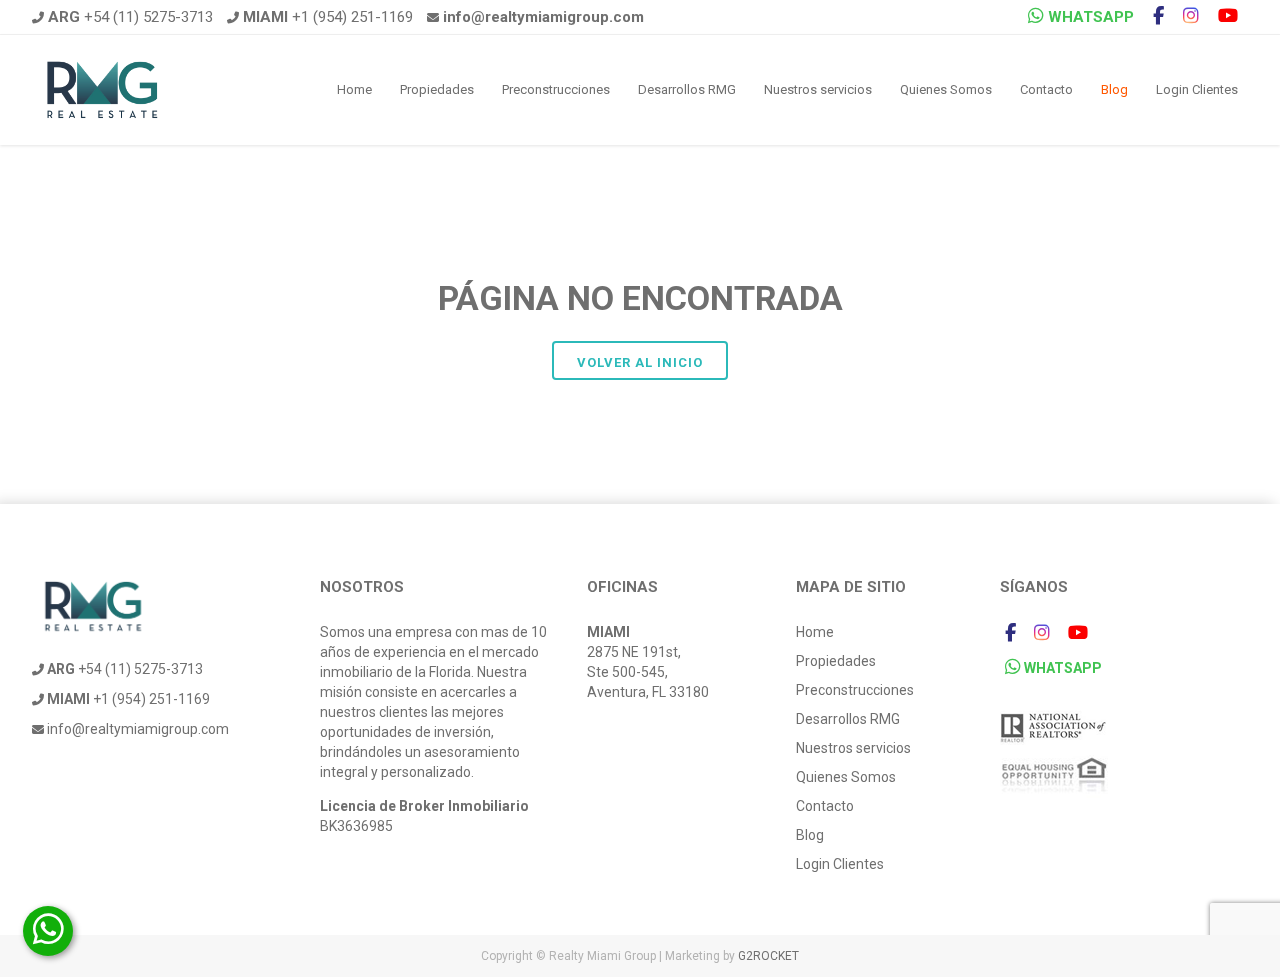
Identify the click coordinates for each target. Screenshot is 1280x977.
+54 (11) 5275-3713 (130, 17)
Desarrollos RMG (687, 89)
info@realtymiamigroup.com (136, 729)
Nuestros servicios (818, 89)
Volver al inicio (640, 362)
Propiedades (437, 89)
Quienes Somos (946, 89)
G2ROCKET (768, 956)
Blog (1114, 89)
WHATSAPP (1089, 17)
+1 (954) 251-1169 (328, 17)
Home (354, 89)
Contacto (1046, 89)
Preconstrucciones (556, 89)
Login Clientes (1197, 89)
